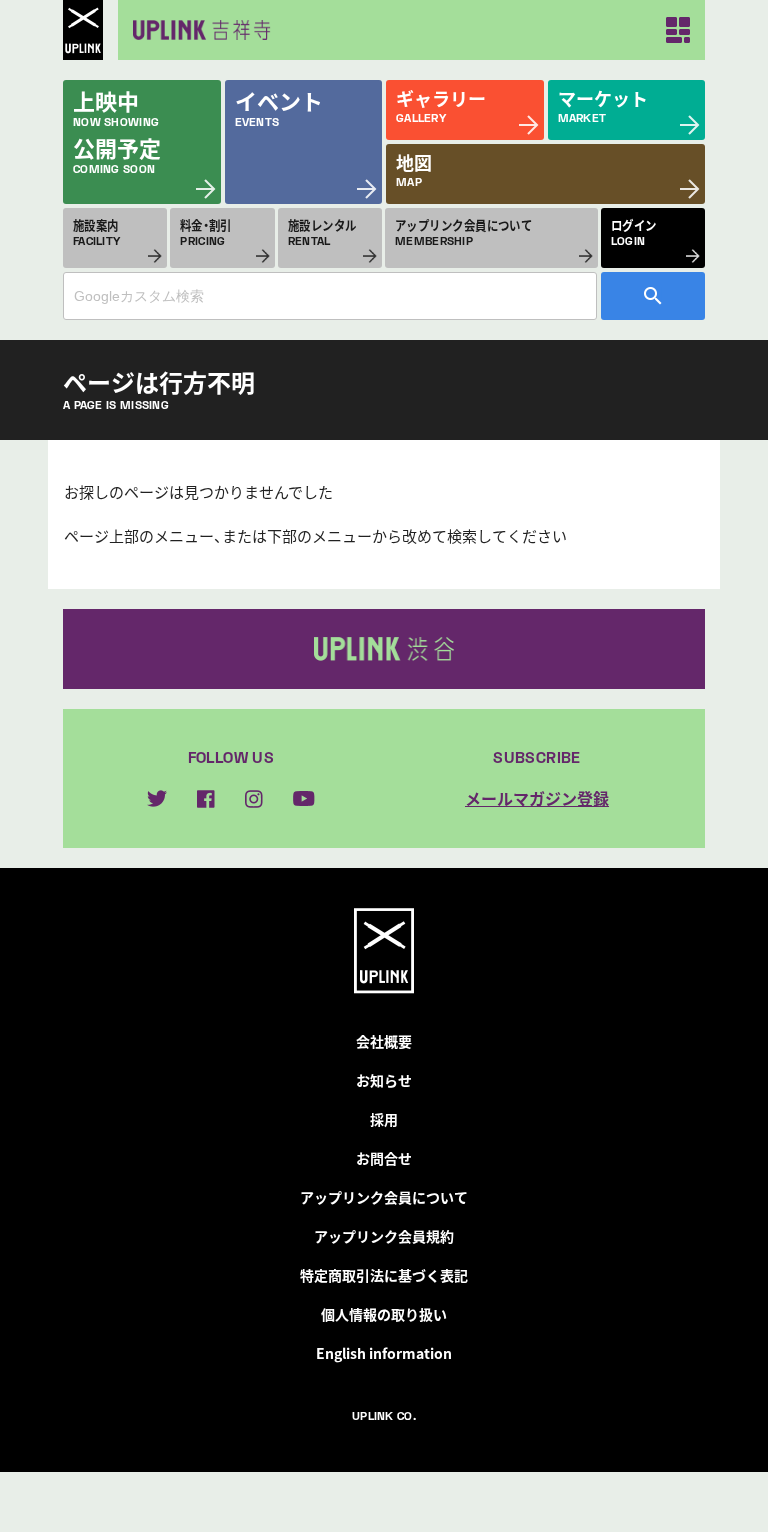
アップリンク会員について (384, 1197)
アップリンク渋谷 (384, 649)
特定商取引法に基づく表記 (384, 1275)
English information (384, 1353)
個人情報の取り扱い (384, 1314)
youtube (304, 798)
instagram (254, 799)
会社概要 (384, 1041)
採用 (384, 1119)
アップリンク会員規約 (384, 1236)
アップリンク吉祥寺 (198, 30)
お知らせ (384, 1080)
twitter (157, 798)
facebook (206, 799)
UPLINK (83, 30)
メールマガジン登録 (537, 798)
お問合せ (384, 1158)
